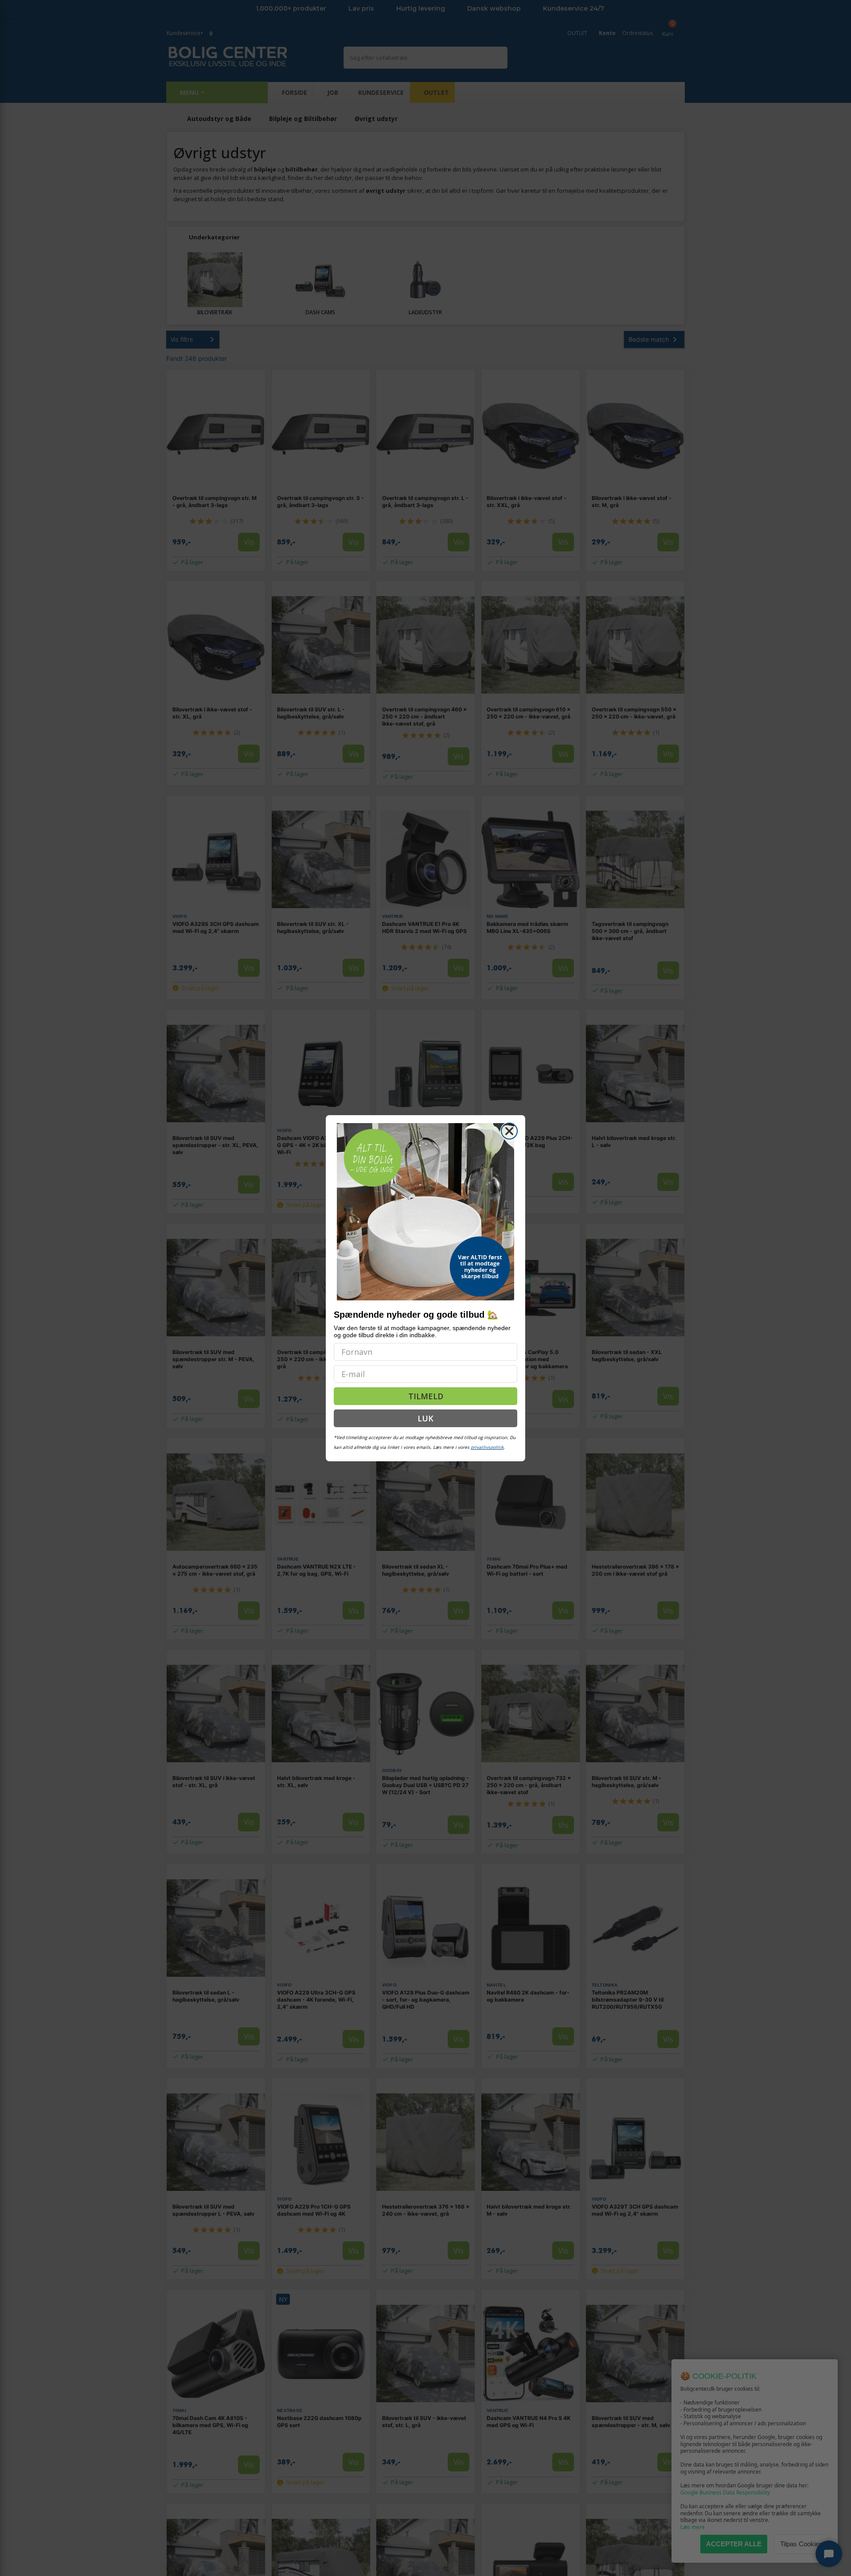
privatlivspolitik (487, 1447)
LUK (425, 1418)
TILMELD (426, 1396)
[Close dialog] (509, 1131)
